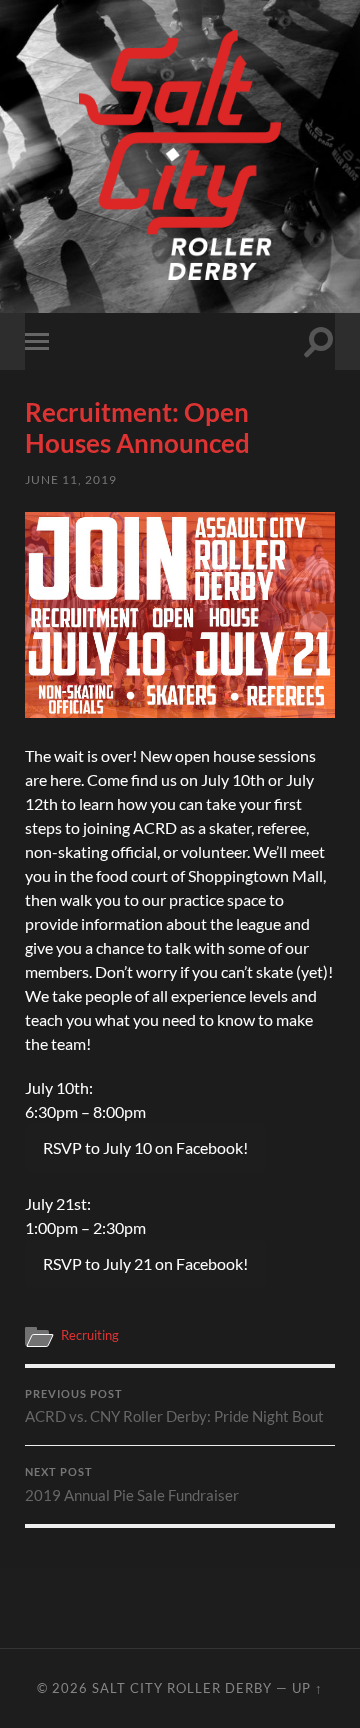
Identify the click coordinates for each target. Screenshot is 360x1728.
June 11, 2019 (71, 479)
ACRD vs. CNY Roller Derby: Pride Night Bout (174, 1407)
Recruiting (90, 1335)
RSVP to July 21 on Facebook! (145, 1263)
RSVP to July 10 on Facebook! (145, 1147)
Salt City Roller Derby (182, 1688)
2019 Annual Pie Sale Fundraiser (132, 1485)
